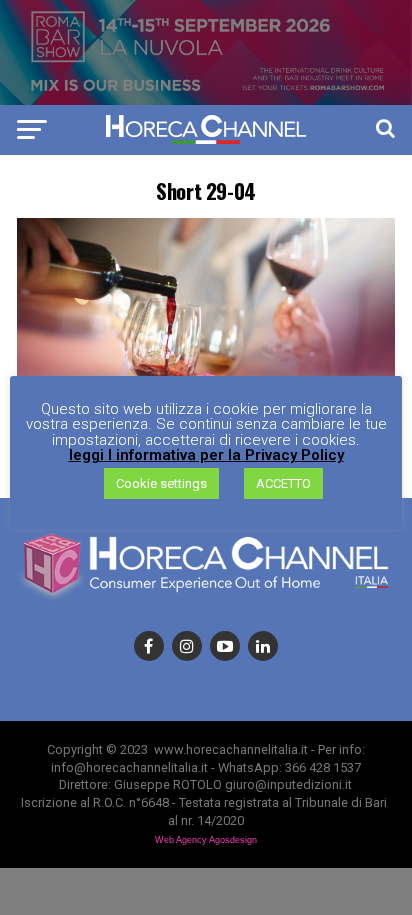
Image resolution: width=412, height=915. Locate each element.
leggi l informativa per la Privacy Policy (206, 455)
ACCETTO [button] (283, 483)
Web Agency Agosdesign (206, 840)
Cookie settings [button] (161, 483)
